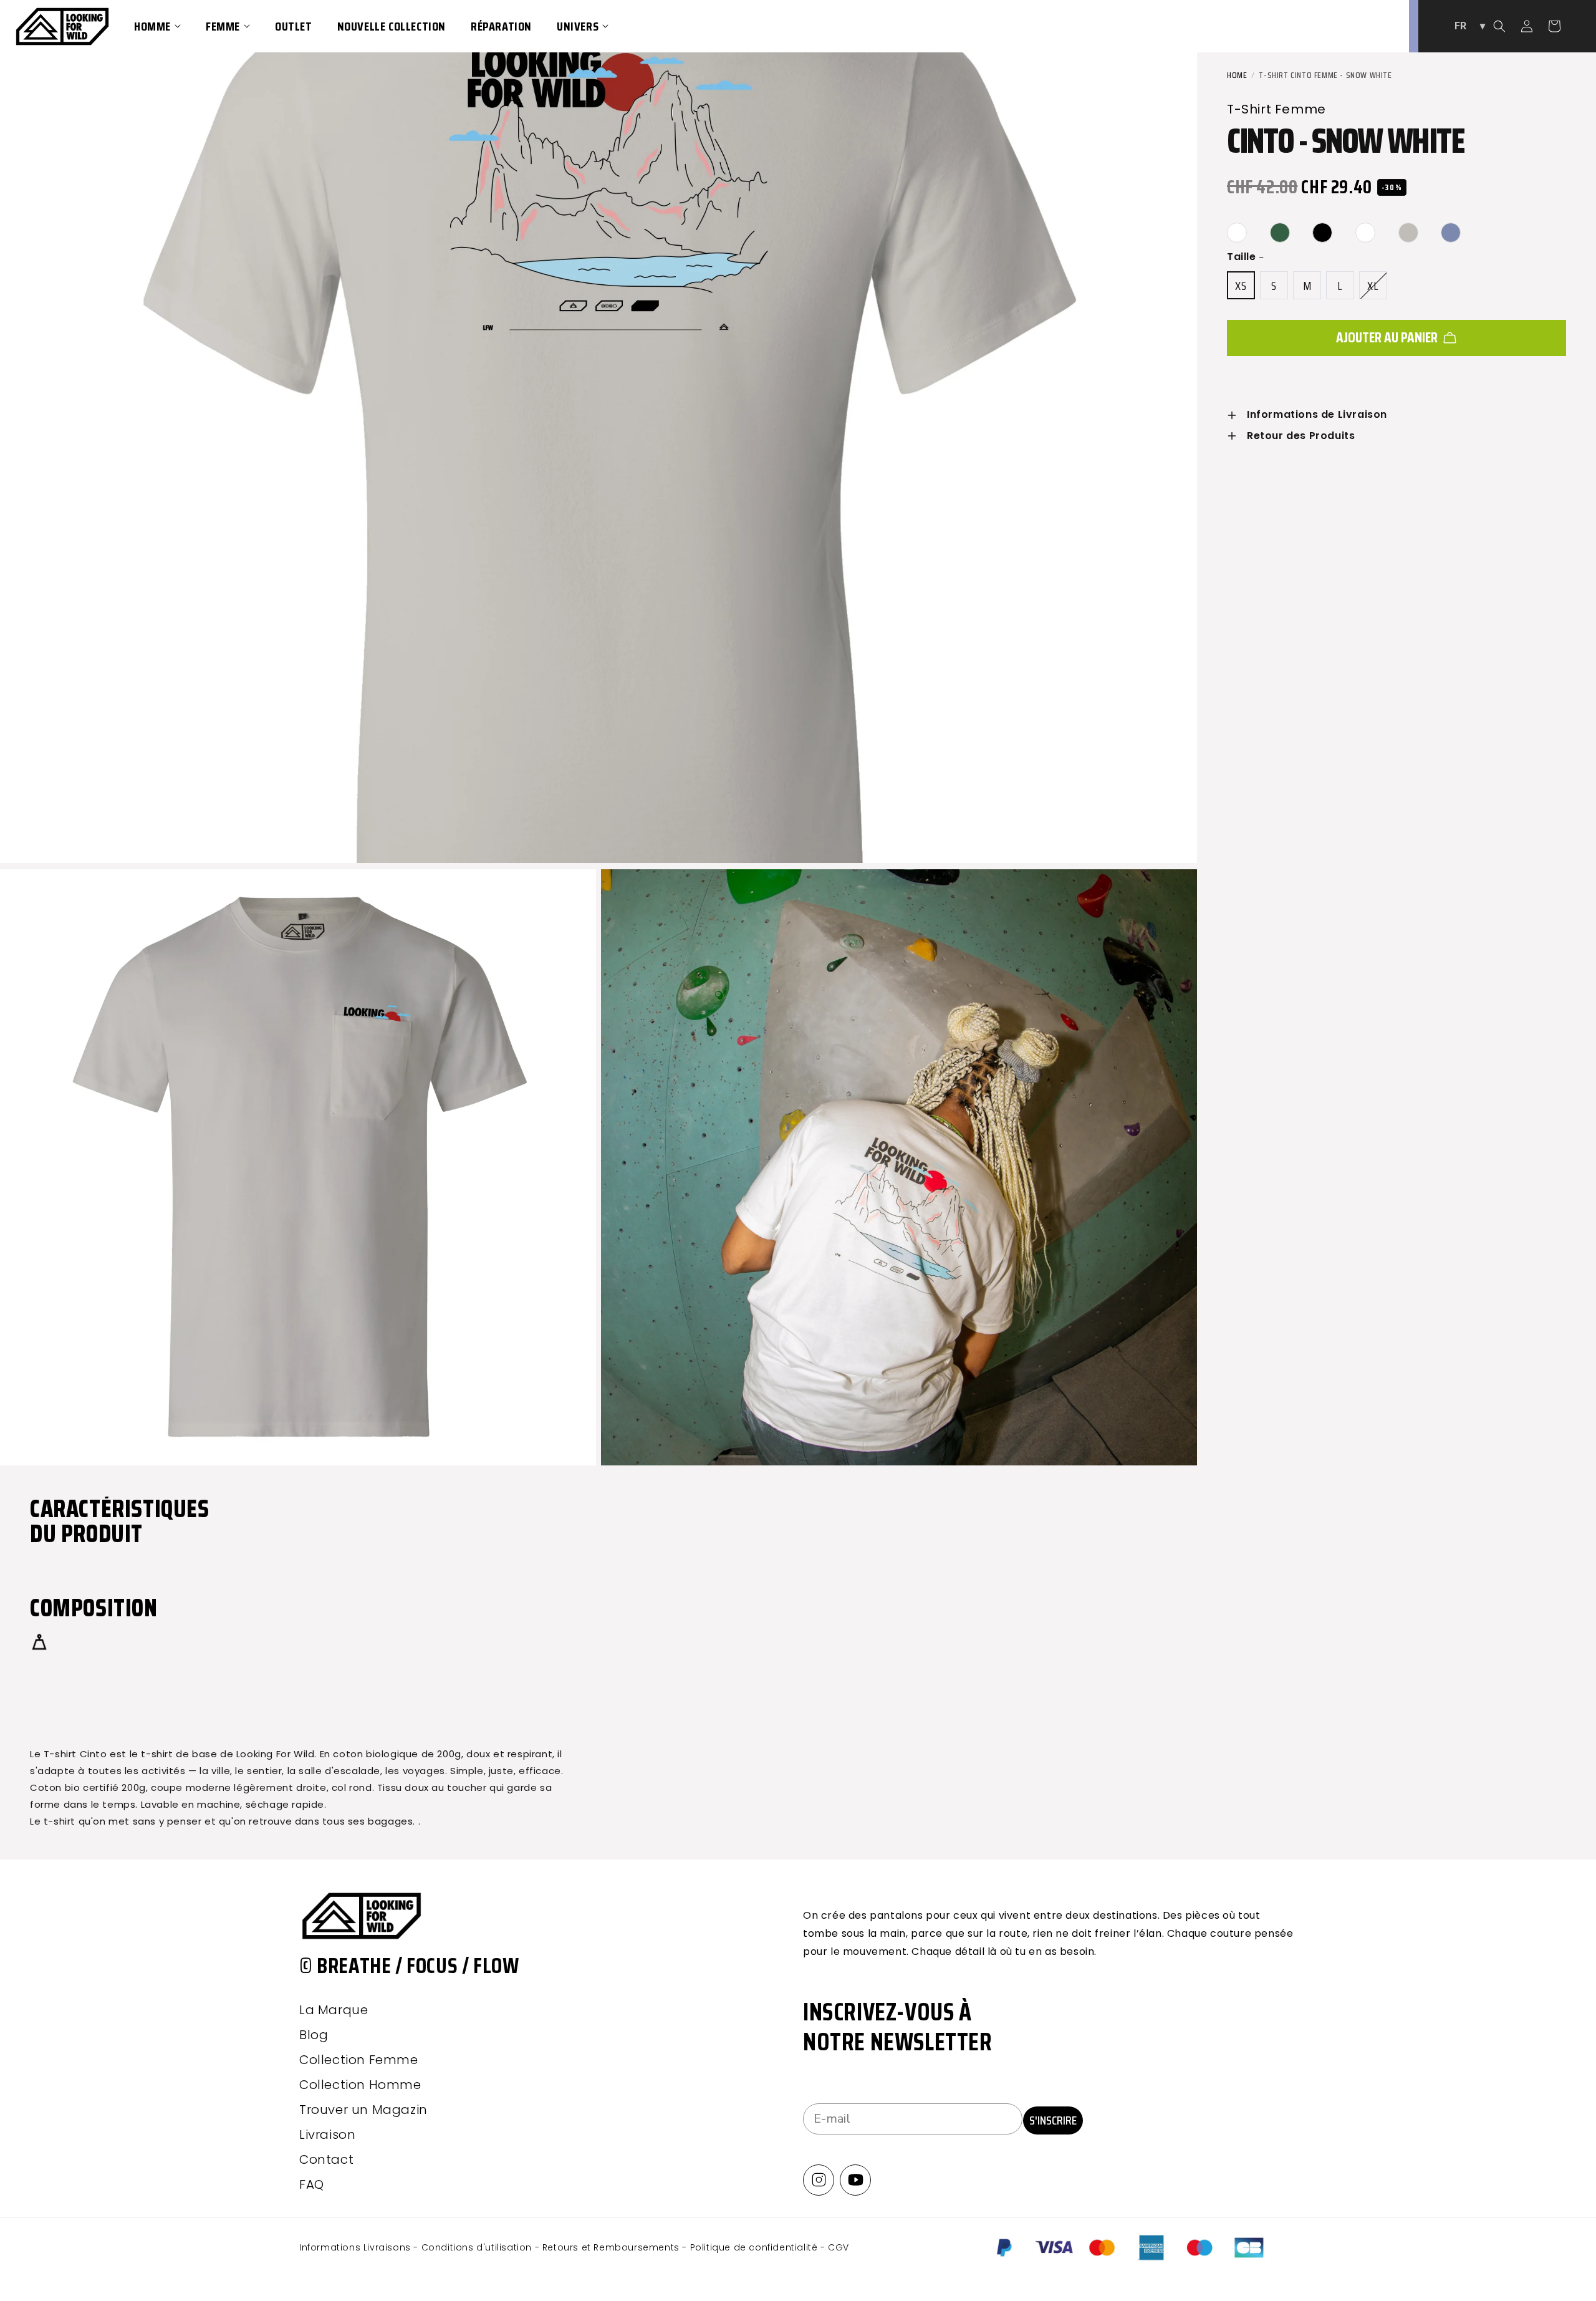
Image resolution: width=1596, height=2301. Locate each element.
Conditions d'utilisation (478, 2247)
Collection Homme (360, 2085)
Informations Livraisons (356, 2247)
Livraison (327, 2135)
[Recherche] (1499, 26)
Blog (314, 2035)
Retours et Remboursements (613, 2247)
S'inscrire (1053, 2120)
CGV (839, 2247)
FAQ (312, 2184)
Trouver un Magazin (363, 2110)
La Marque (334, 2010)
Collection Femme (359, 2060)
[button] (157, 26)
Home (1237, 75)
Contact (326, 2159)
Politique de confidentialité (755, 2247)
